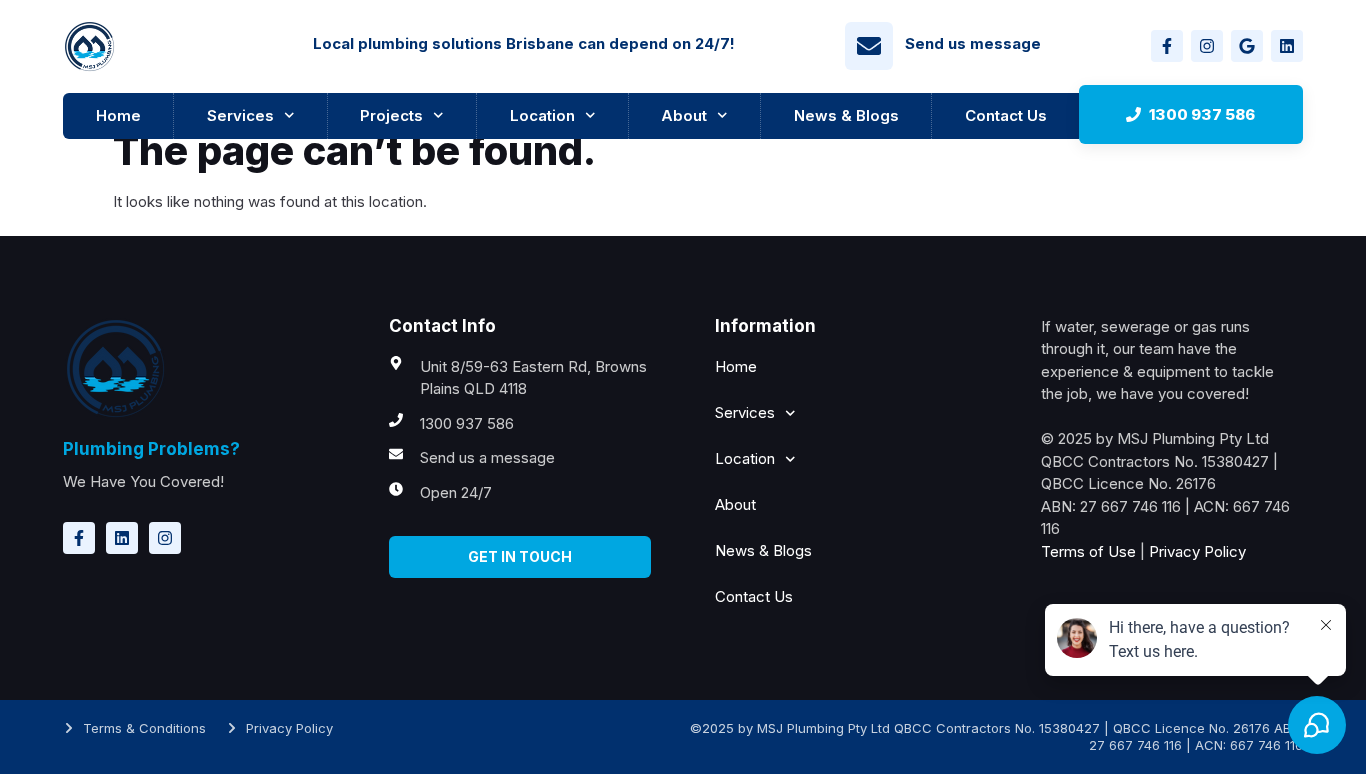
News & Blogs (846, 115)
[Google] (1247, 46)
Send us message (973, 43)
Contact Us (1006, 115)
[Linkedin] (1287, 46)
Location (542, 115)
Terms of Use (1088, 551)
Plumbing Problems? (151, 449)
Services (240, 115)
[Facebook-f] (1167, 46)
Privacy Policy (1197, 551)
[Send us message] (869, 46)
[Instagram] (1207, 46)
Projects (391, 115)
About (684, 115)
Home (118, 115)
